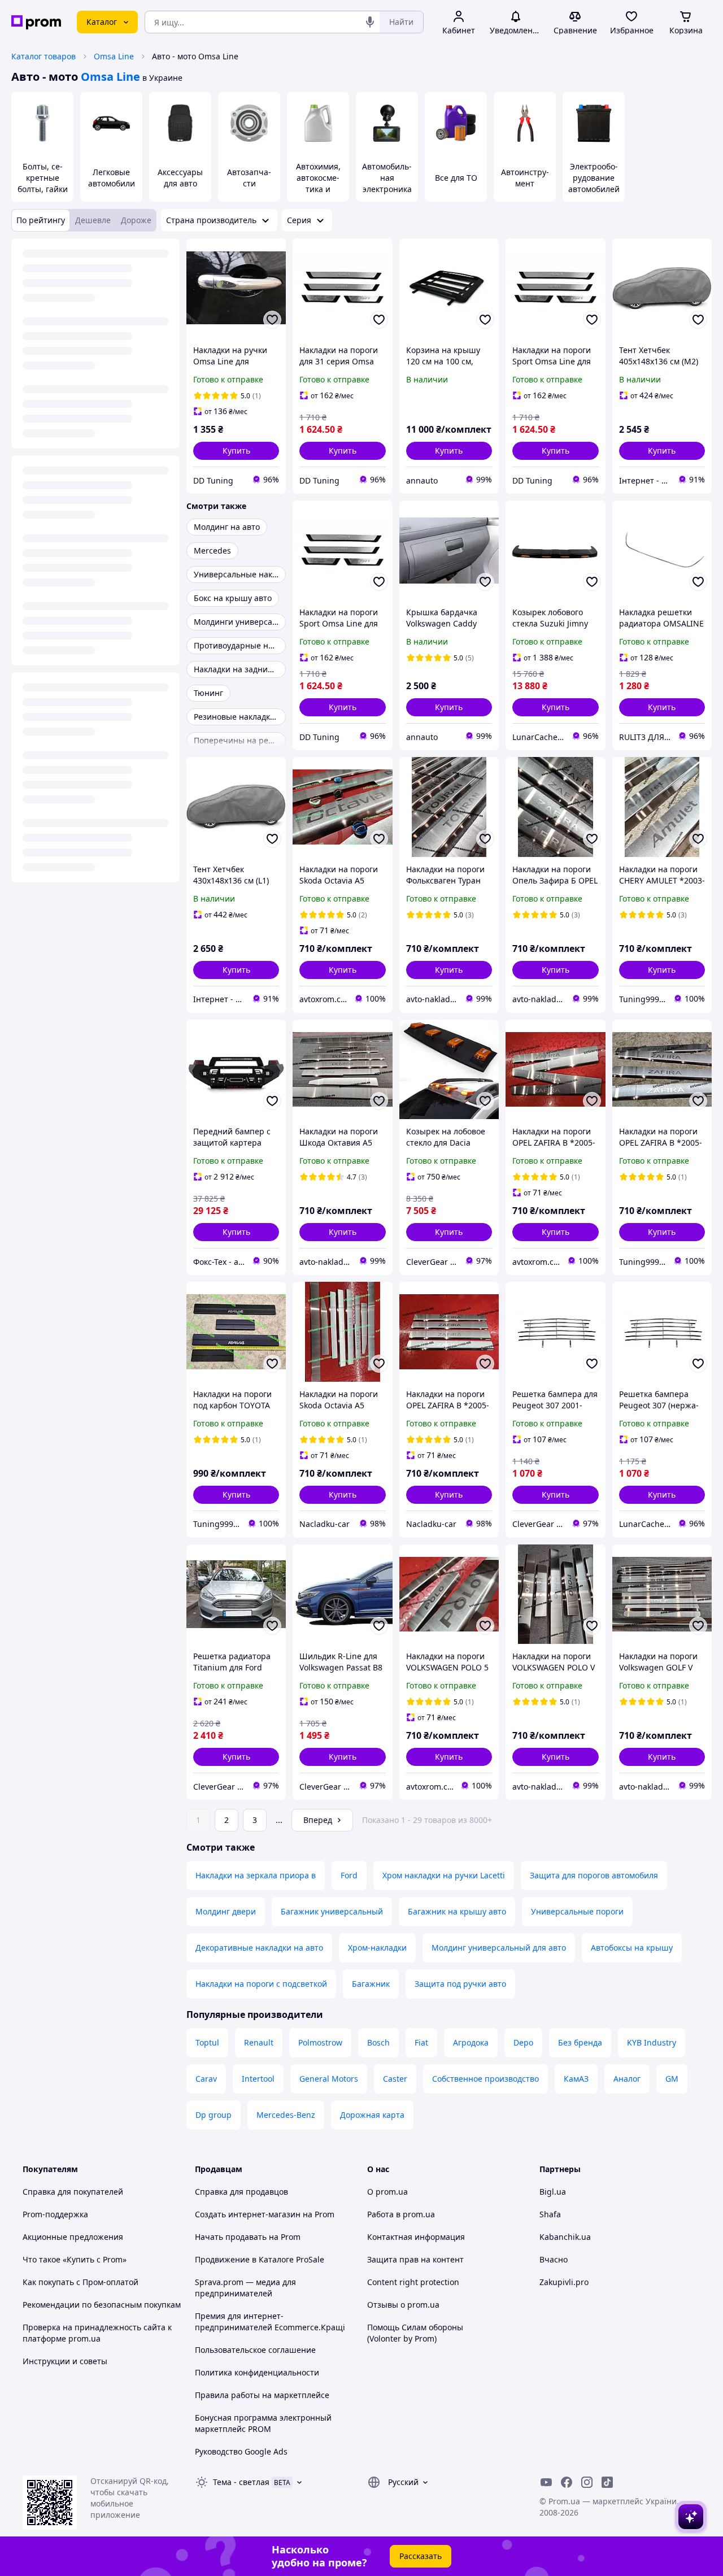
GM (672, 2079)
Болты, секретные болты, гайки (43, 178)
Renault (259, 2042)
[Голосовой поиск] (370, 22)
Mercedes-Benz (286, 2115)
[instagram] (587, 2482)
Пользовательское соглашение (255, 2350)
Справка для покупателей (73, 2192)
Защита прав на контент (415, 2259)
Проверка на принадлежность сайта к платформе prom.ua (97, 2333)
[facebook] (567, 2482)
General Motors (329, 2079)
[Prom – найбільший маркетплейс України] (36, 22)
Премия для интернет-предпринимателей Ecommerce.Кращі (270, 2322)
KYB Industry (652, 2042)
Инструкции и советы (65, 2361)
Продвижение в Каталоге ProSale (260, 2259)
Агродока (471, 2042)
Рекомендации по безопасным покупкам (102, 2305)
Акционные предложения (73, 2237)
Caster (395, 2079)
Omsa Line (114, 56)
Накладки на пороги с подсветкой (261, 1984)
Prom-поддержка (55, 2214)
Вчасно (554, 2259)
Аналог (627, 2079)
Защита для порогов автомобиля (594, 1875)
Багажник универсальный (332, 1911)
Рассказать (421, 2556)
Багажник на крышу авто (457, 1911)
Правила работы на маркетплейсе (262, 2395)
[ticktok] (607, 2482)
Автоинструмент (525, 178)
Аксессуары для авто (180, 178)
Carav (206, 2079)
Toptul (207, 2042)
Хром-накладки (377, 1948)
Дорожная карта (372, 2115)
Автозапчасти (249, 178)
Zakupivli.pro (564, 2282)
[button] (236, 451)
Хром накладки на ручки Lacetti (444, 1875)
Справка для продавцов (241, 2192)
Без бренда (580, 2042)
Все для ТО (456, 178)
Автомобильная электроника (387, 178)
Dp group (214, 2115)
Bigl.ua (553, 2192)
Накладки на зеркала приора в (256, 1875)
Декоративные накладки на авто (259, 1948)
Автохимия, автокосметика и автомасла (318, 183)
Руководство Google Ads (241, 2451)
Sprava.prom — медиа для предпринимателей (245, 2288)
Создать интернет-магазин (248, 2214)
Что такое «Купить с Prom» (75, 2259)
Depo (523, 2042)
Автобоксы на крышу (632, 1948)
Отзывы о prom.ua (403, 2305)
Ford (349, 1875)
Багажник (371, 1984)
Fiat (421, 2042)
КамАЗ (576, 2079)
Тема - (241, 2482)
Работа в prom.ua (401, 2214)
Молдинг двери (226, 1911)
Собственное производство (485, 2079)
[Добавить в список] (272, 320)
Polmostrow (320, 2042)
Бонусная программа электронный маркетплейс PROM (263, 2423)
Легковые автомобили (112, 178)
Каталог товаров (43, 56)
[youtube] (546, 2482)
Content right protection (413, 2282)
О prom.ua (387, 2192)
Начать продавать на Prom (248, 2237)
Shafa (550, 2214)
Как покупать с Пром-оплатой (80, 2282)
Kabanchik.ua (565, 2237)
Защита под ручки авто (460, 1984)
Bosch (378, 2042)
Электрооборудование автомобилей (594, 178)
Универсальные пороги (577, 1911)
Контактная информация (416, 2237)
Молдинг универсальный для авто (499, 1948)
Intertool (258, 2079)
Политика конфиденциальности (257, 2372)
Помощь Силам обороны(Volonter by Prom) (415, 2333)
